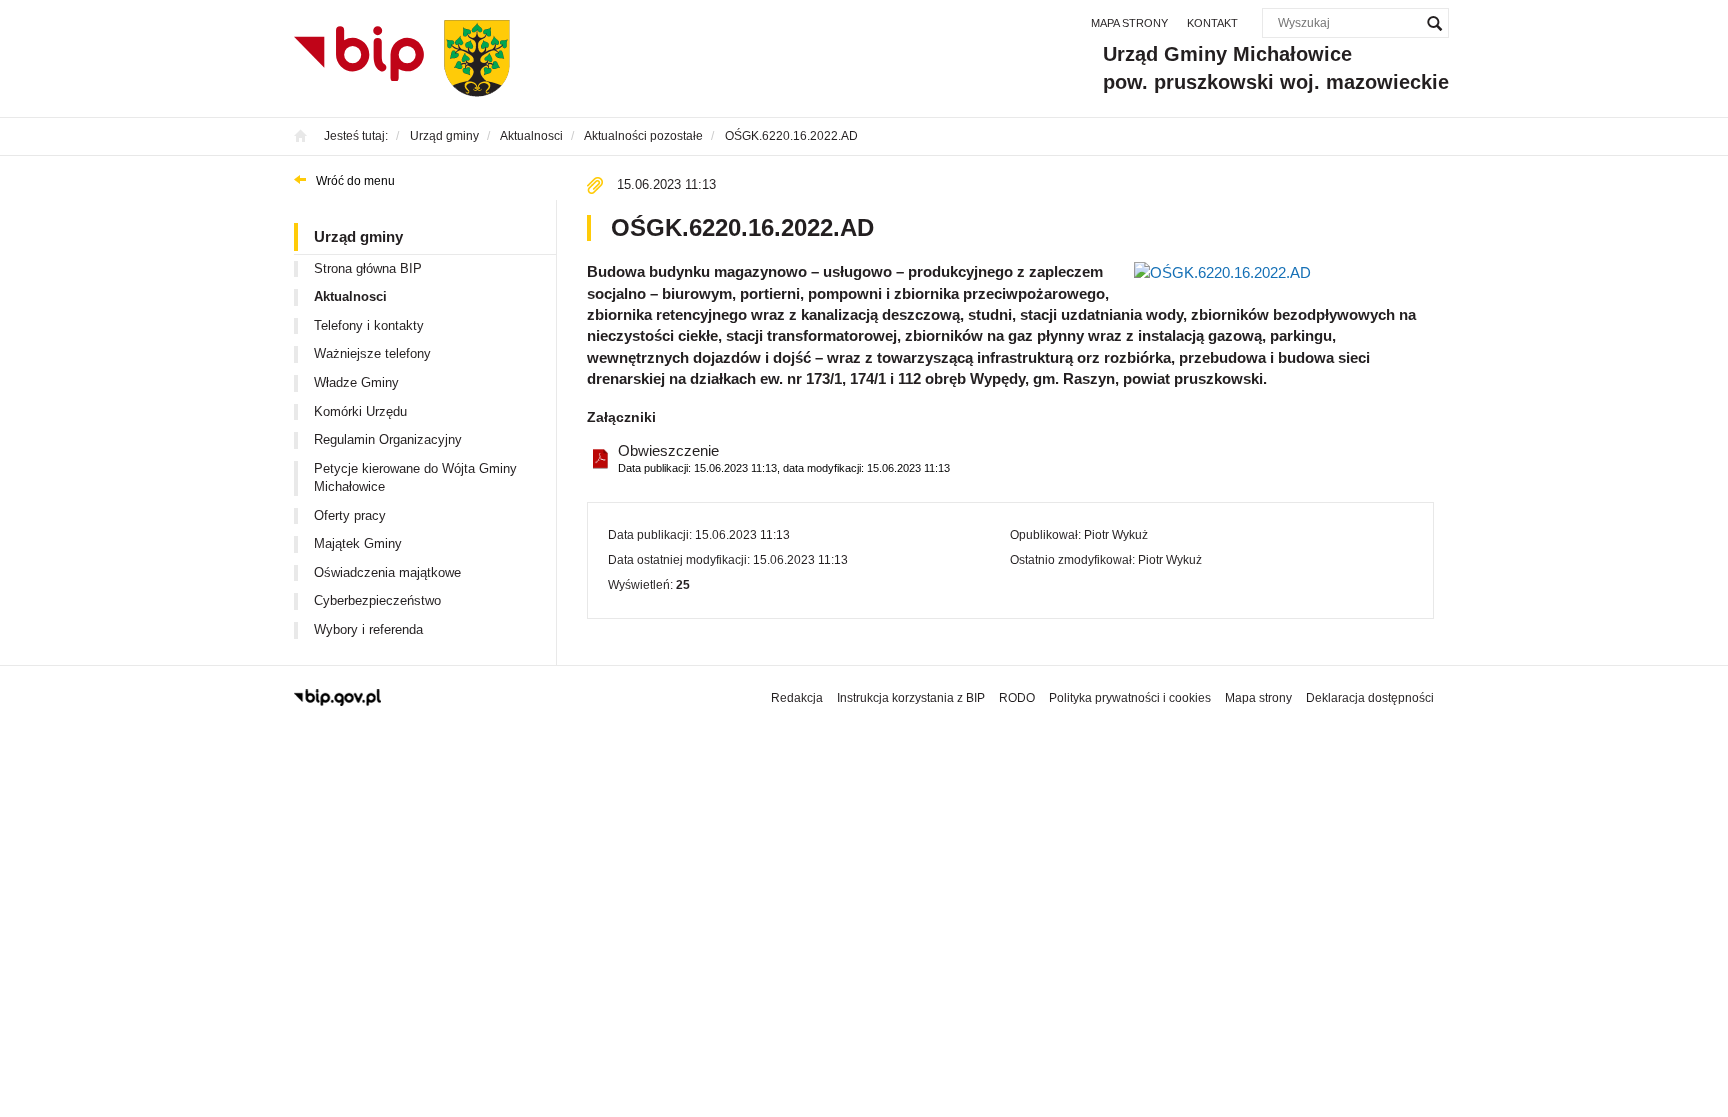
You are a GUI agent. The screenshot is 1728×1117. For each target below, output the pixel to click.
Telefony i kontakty (369, 325)
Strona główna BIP (368, 268)
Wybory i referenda (368, 629)
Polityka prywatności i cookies (1130, 698)
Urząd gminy (358, 236)
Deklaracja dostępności (1370, 698)
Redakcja (797, 698)
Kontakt (1212, 23)
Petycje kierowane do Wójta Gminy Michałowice (415, 478)
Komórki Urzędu (360, 411)
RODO (1017, 698)
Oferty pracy (350, 515)
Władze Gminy (356, 382)
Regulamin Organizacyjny (388, 439)
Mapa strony (1129, 23)
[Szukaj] (1434, 23)
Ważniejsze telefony (372, 353)
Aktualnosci (350, 296)
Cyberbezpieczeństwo (377, 600)
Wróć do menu (355, 181)
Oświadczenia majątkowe (387, 572)
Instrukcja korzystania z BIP (911, 698)
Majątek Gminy (358, 543)
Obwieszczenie (784, 458)
